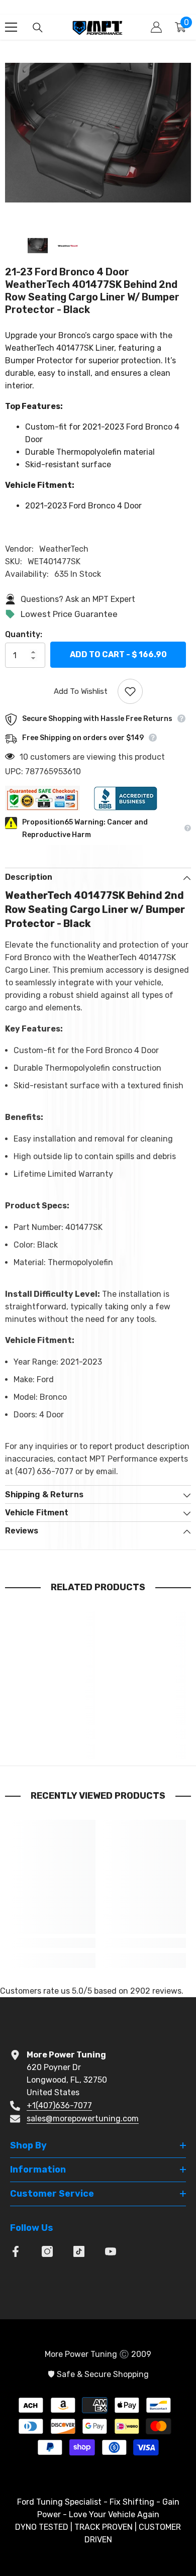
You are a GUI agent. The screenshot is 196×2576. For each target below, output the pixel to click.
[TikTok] (79, 2251)
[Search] (38, 28)
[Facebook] (16, 2251)
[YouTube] (111, 2251)
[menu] (11, 27)
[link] (53, 1734)
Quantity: (24, 634)
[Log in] (156, 27)
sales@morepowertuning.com (83, 2119)
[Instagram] (47, 2251)
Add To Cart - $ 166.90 (118, 654)
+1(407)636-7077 (59, 2105)
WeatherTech (64, 549)
